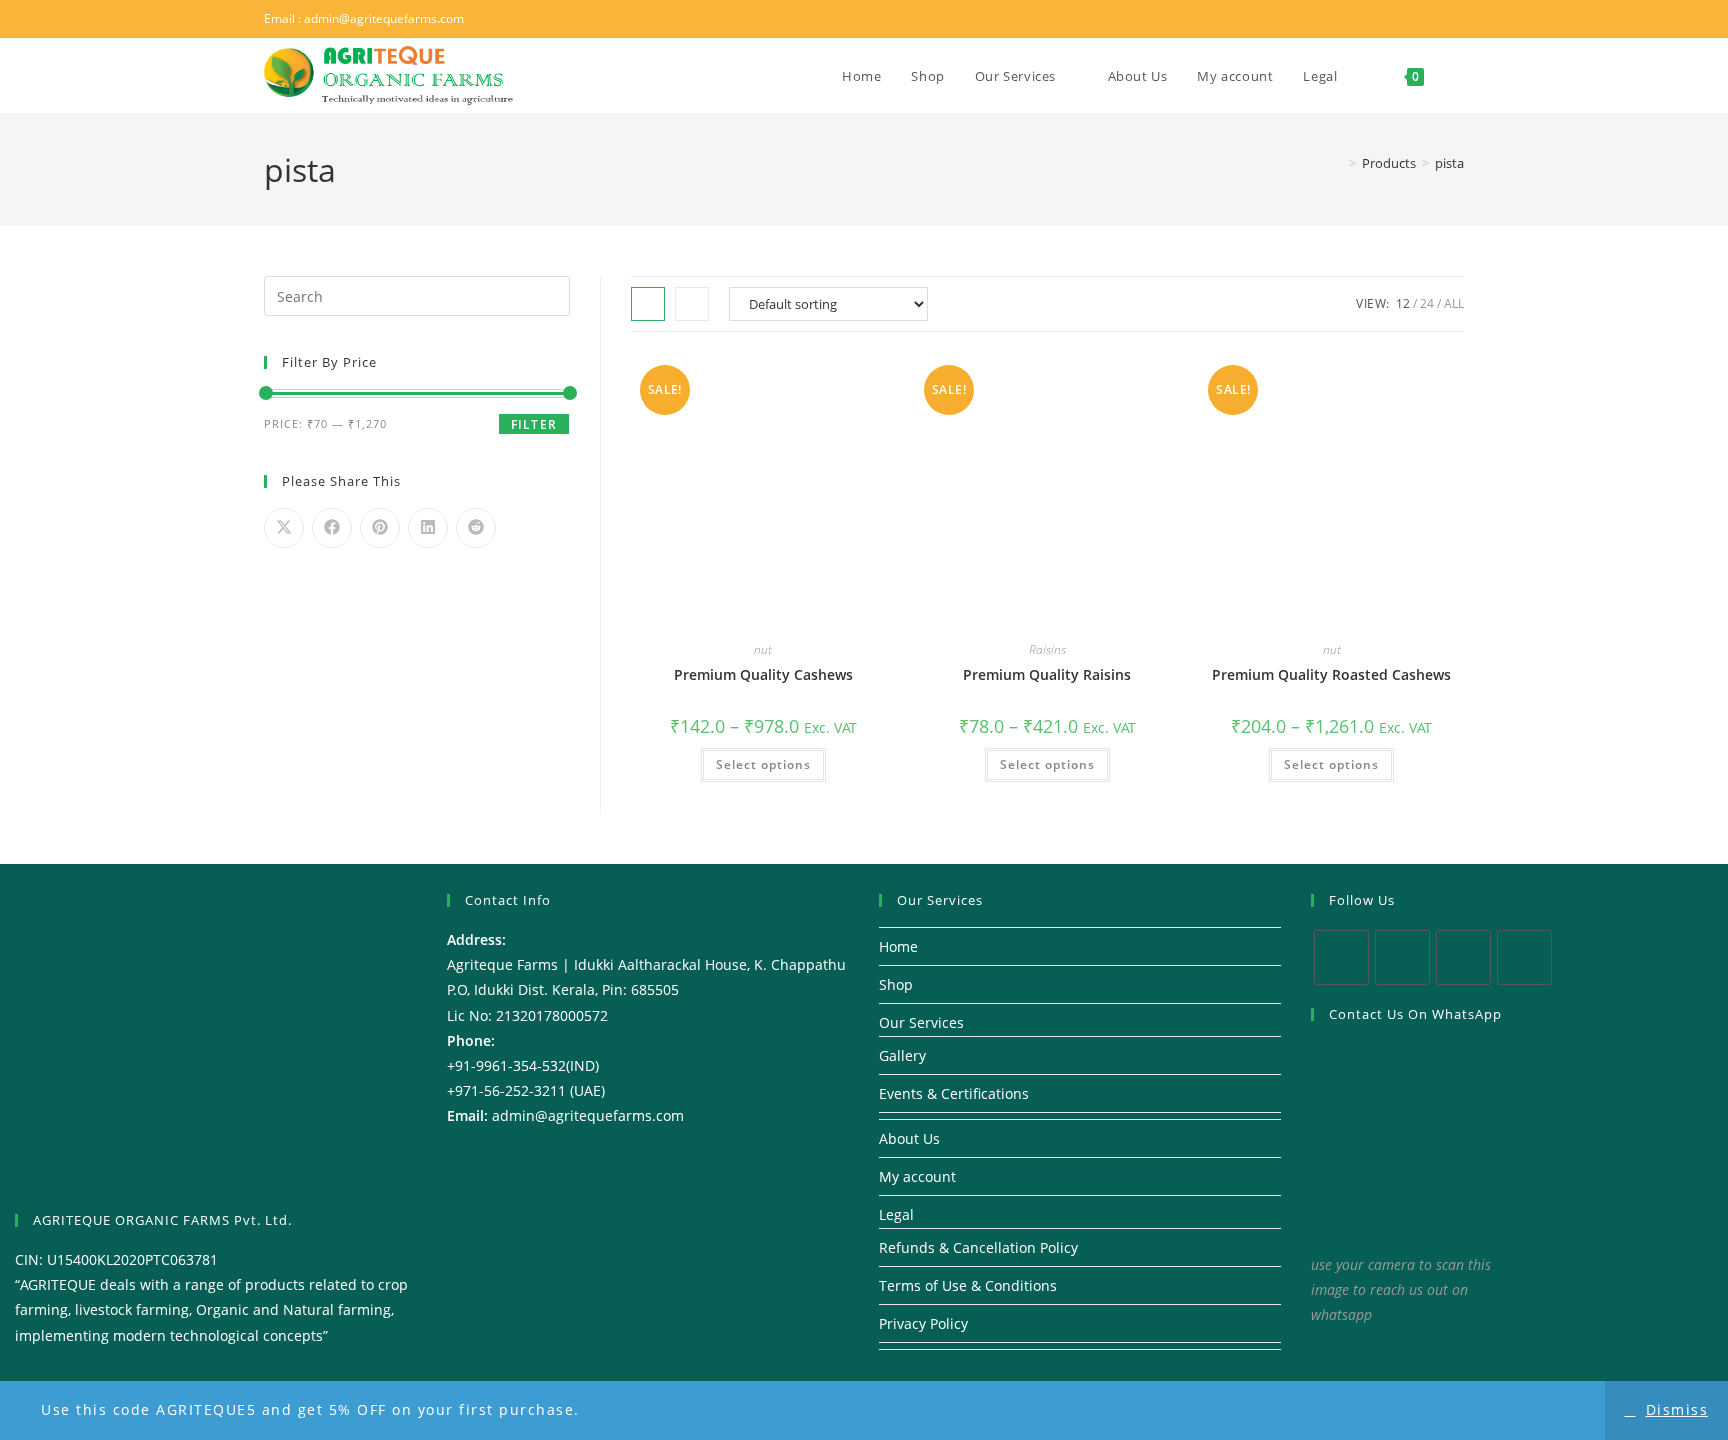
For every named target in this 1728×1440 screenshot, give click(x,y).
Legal (896, 1214)
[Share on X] (284, 528)
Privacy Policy (923, 1323)
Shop (896, 984)
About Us (909, 1138)
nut (763, 649)
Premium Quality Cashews (763, 674)
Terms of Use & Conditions (968, 1285)
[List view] (692, 304)
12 (1403, 303)
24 (1427, 303)
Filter (534, 424)
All (1454, 303)
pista (1449, 163)
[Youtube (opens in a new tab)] (1454, 19)
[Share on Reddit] (476, 528)
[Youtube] (1524, 957)
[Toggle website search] (1459, 76)
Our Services (921, 1022)
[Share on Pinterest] (380, 528)
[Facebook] (1402, 957)
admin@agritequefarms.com (384, 18)
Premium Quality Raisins (1047, 674)
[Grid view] (648, 304)
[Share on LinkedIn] (428, 528)
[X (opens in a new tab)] (1379, 19)
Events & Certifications (954, 1093)
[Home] (1338, 163)
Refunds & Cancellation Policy (978, 1247)
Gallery (902, 1055)
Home (898, 946)
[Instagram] (1463, 957)
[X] (1341, 957)
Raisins (1047, 649)
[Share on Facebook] (332, 528)
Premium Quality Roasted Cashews (1331, 674)
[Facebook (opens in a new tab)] (1405, 19)
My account (917, 1176)
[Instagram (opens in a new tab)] (1431, 19)
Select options (763, 764)
